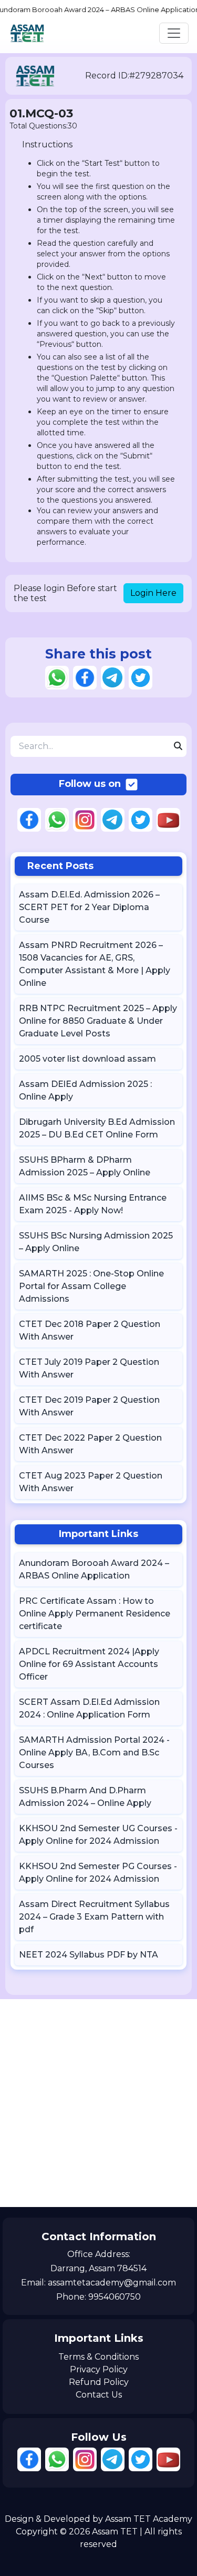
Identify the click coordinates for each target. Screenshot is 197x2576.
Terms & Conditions (98, 2357)
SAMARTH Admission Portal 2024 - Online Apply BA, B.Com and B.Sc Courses (94, 1753)
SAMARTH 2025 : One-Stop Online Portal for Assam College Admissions (91, 1286)
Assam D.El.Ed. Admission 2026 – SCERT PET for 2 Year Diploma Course (89, 907)
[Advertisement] (98, 2103)
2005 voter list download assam (87, 1059)
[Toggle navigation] (174, 33)
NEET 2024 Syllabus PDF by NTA (89, 1955)
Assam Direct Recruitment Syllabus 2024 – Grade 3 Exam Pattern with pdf (94, 1917)
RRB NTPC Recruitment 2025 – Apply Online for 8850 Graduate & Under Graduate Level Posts (98, 1021)
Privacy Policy (99, 2369)
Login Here (153, 593)
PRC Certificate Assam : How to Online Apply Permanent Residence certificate (95, 1614)
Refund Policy (99, 2382)
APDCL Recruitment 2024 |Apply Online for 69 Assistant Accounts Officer (89, 1664)
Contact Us (99, 2395)
